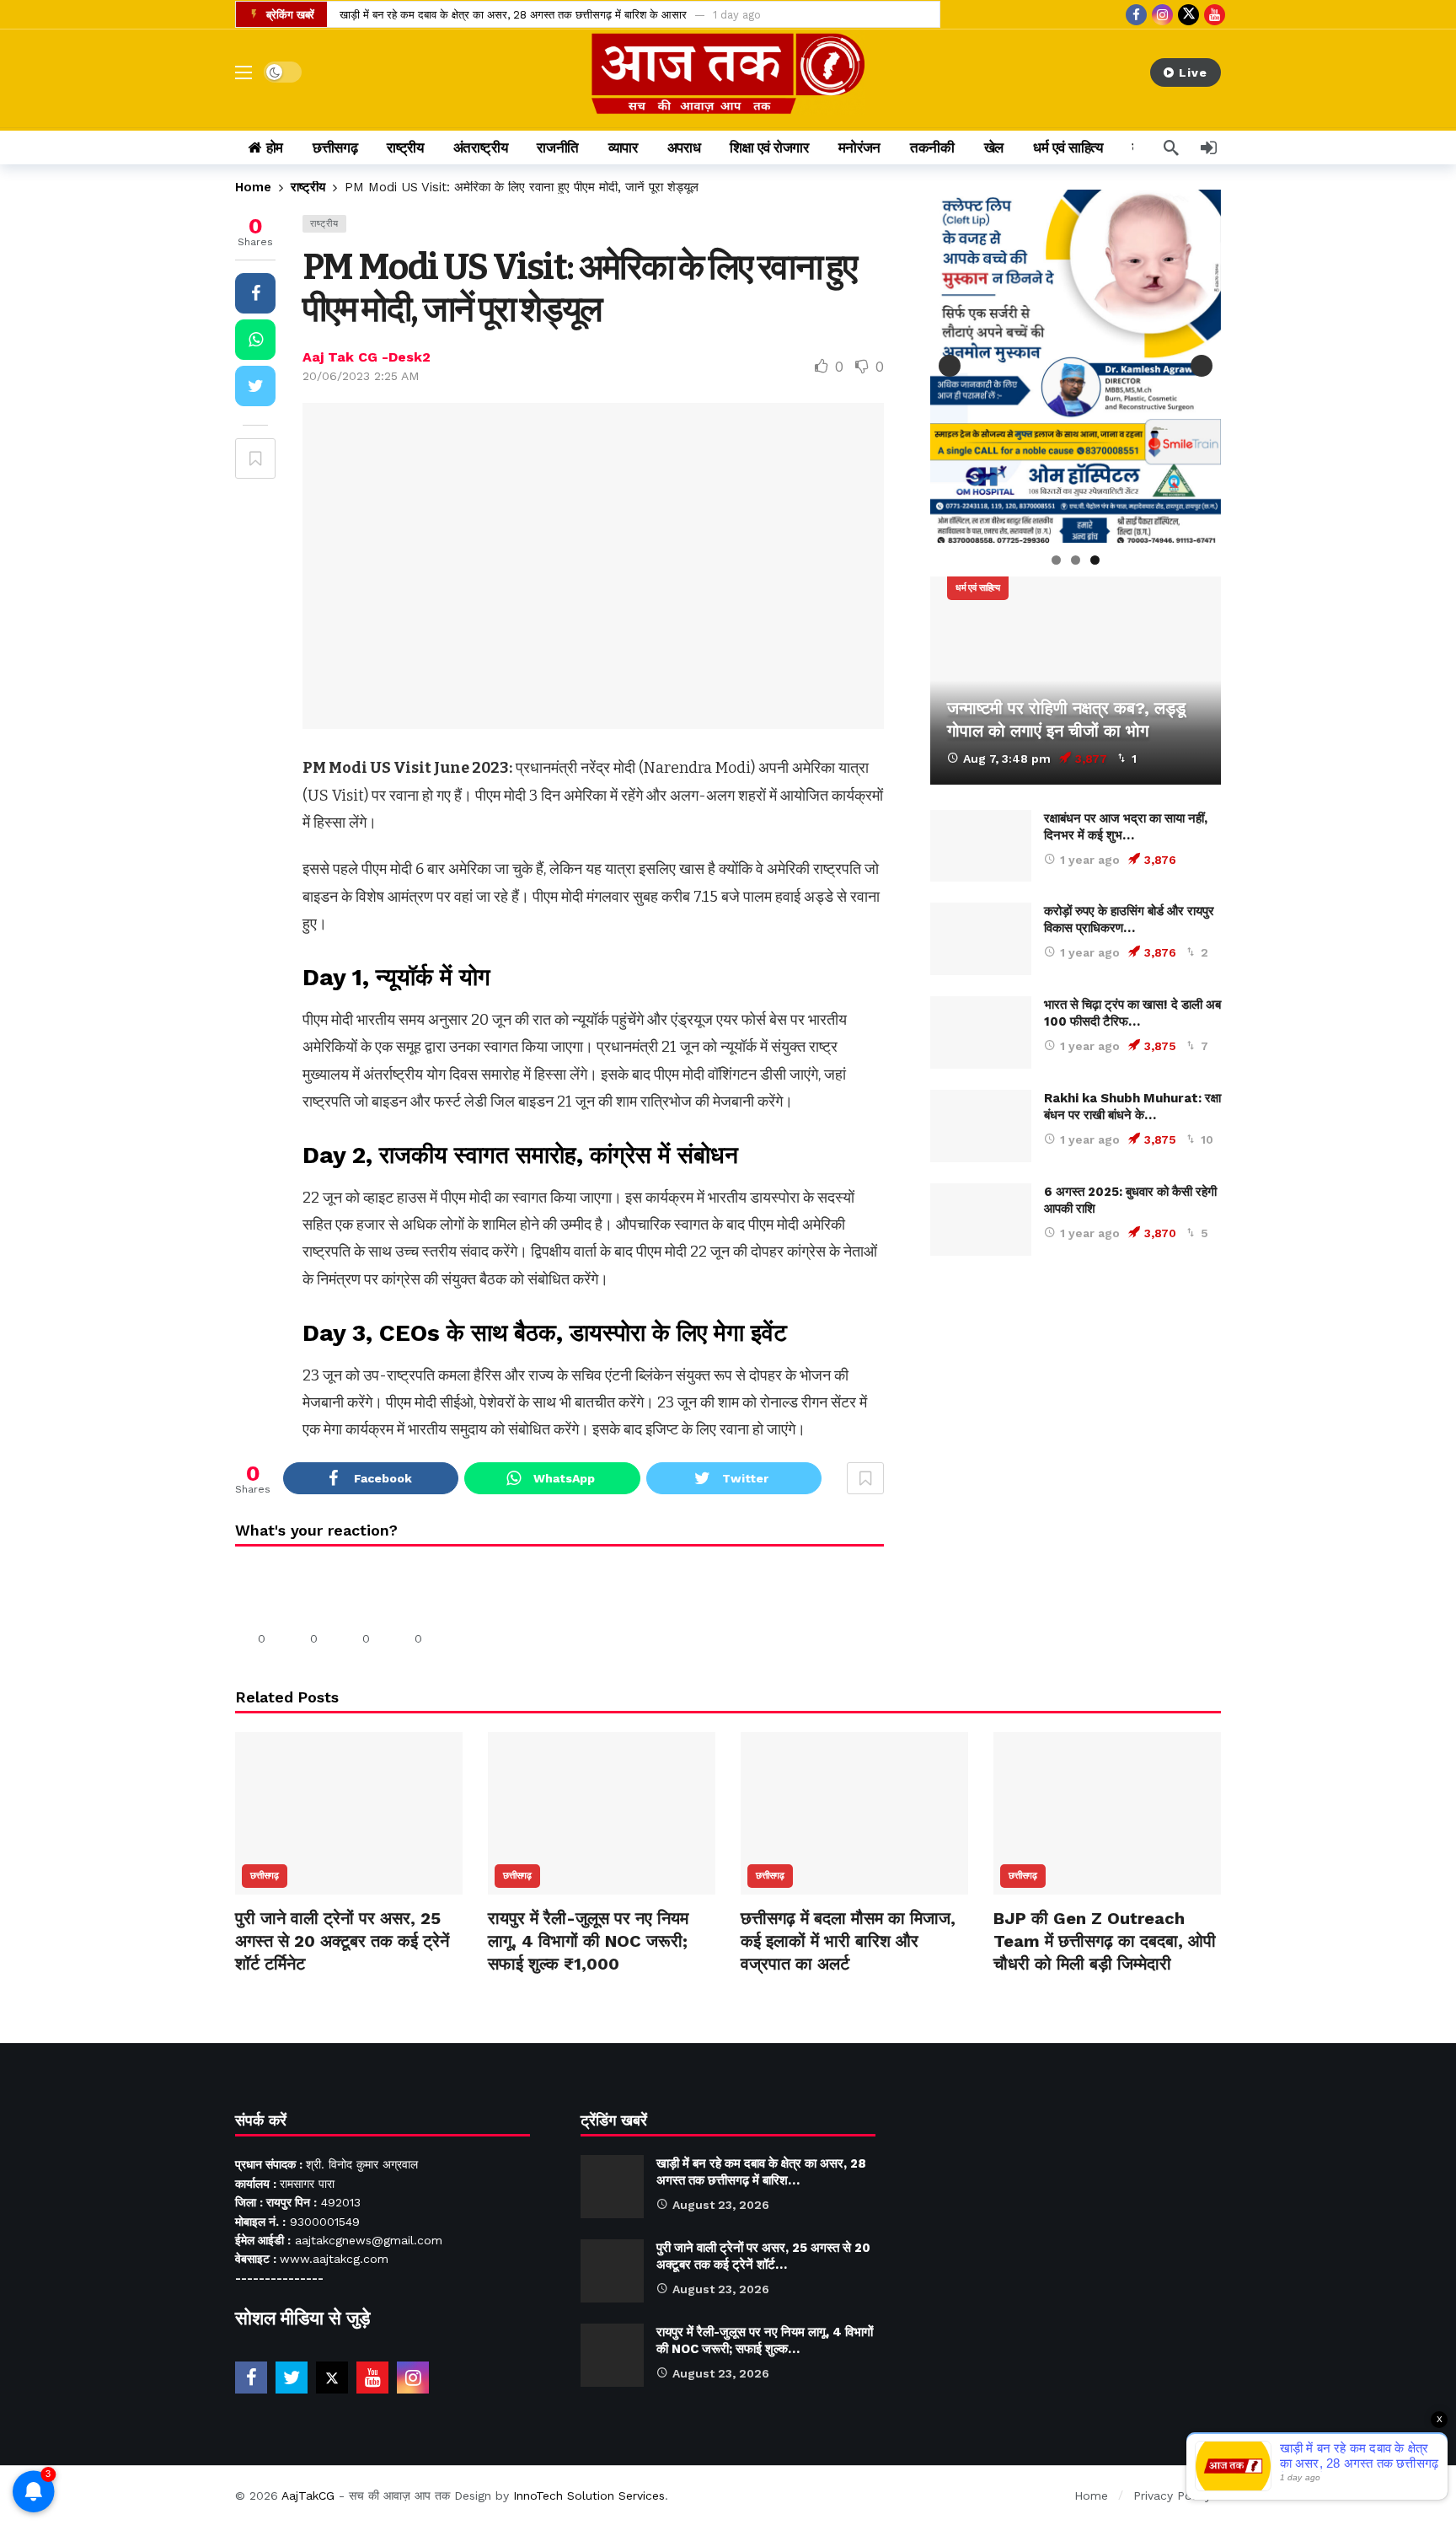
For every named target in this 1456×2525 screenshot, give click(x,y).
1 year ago (1090, 860)
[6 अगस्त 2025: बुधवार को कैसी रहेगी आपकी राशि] (981, 1220)
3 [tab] (1095, 560)
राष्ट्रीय (324, 224)
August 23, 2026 (721, 2205)
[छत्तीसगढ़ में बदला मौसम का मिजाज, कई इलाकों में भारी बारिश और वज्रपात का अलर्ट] (854, 1813)
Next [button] (1202, 366)
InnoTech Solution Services (589, 2496)
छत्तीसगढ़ (265, 1876)
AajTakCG (308, 2496)
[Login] (1208, 147)
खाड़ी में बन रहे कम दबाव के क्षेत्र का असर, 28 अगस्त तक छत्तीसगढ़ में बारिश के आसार (513, 15)
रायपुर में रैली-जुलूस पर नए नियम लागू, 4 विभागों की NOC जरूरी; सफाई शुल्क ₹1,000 (588, 1941)
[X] (1188, 15)
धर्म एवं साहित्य (978, 588)
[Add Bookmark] (255, 458)
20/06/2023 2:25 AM (361, 376)
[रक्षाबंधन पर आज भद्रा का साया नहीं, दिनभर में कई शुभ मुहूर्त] (981, 846)
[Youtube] (1215, 15)
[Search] (1171, 147)
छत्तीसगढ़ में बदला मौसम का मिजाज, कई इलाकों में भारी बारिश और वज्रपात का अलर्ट (848, 1941)
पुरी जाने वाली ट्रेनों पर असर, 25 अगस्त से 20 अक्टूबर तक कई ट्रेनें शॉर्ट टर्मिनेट (342, 1941)
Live (1193, 72)
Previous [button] (950, 366)
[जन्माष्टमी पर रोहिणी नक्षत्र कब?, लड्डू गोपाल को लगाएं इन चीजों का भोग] (1076, 681)
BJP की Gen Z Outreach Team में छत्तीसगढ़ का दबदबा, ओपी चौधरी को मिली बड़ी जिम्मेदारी (1105, 1941)
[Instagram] (1162, 15)
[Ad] (1076, 1435)
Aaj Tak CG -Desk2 (367, 357)
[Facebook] (1136, 15)
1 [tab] (1056, 560)
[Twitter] (292, 2378)
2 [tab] (1076, 560)
